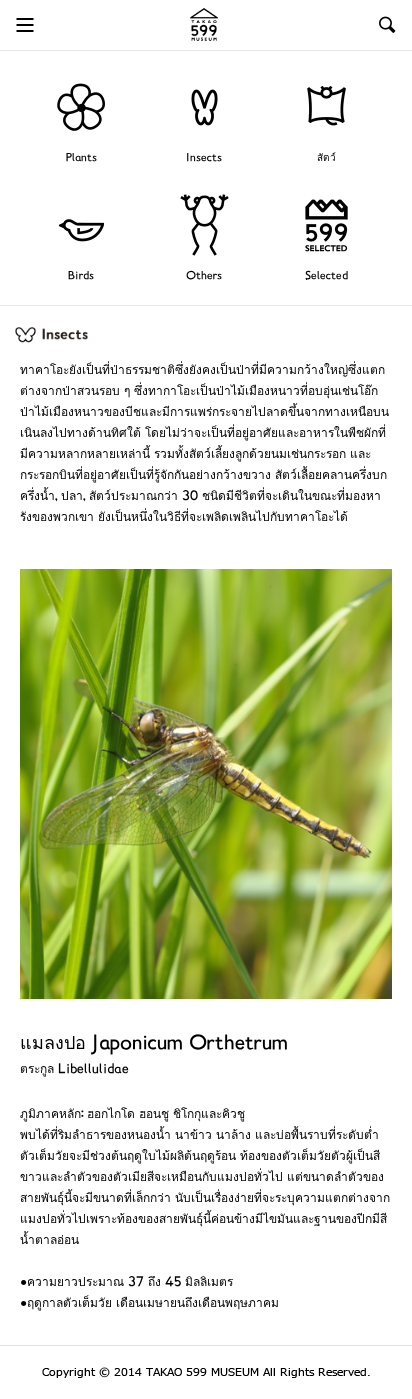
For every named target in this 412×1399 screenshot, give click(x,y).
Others (204, 276)
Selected (326, 276)
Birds (81, 276)
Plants (81, 158)
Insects (204, 158)
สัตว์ (326, 158)
